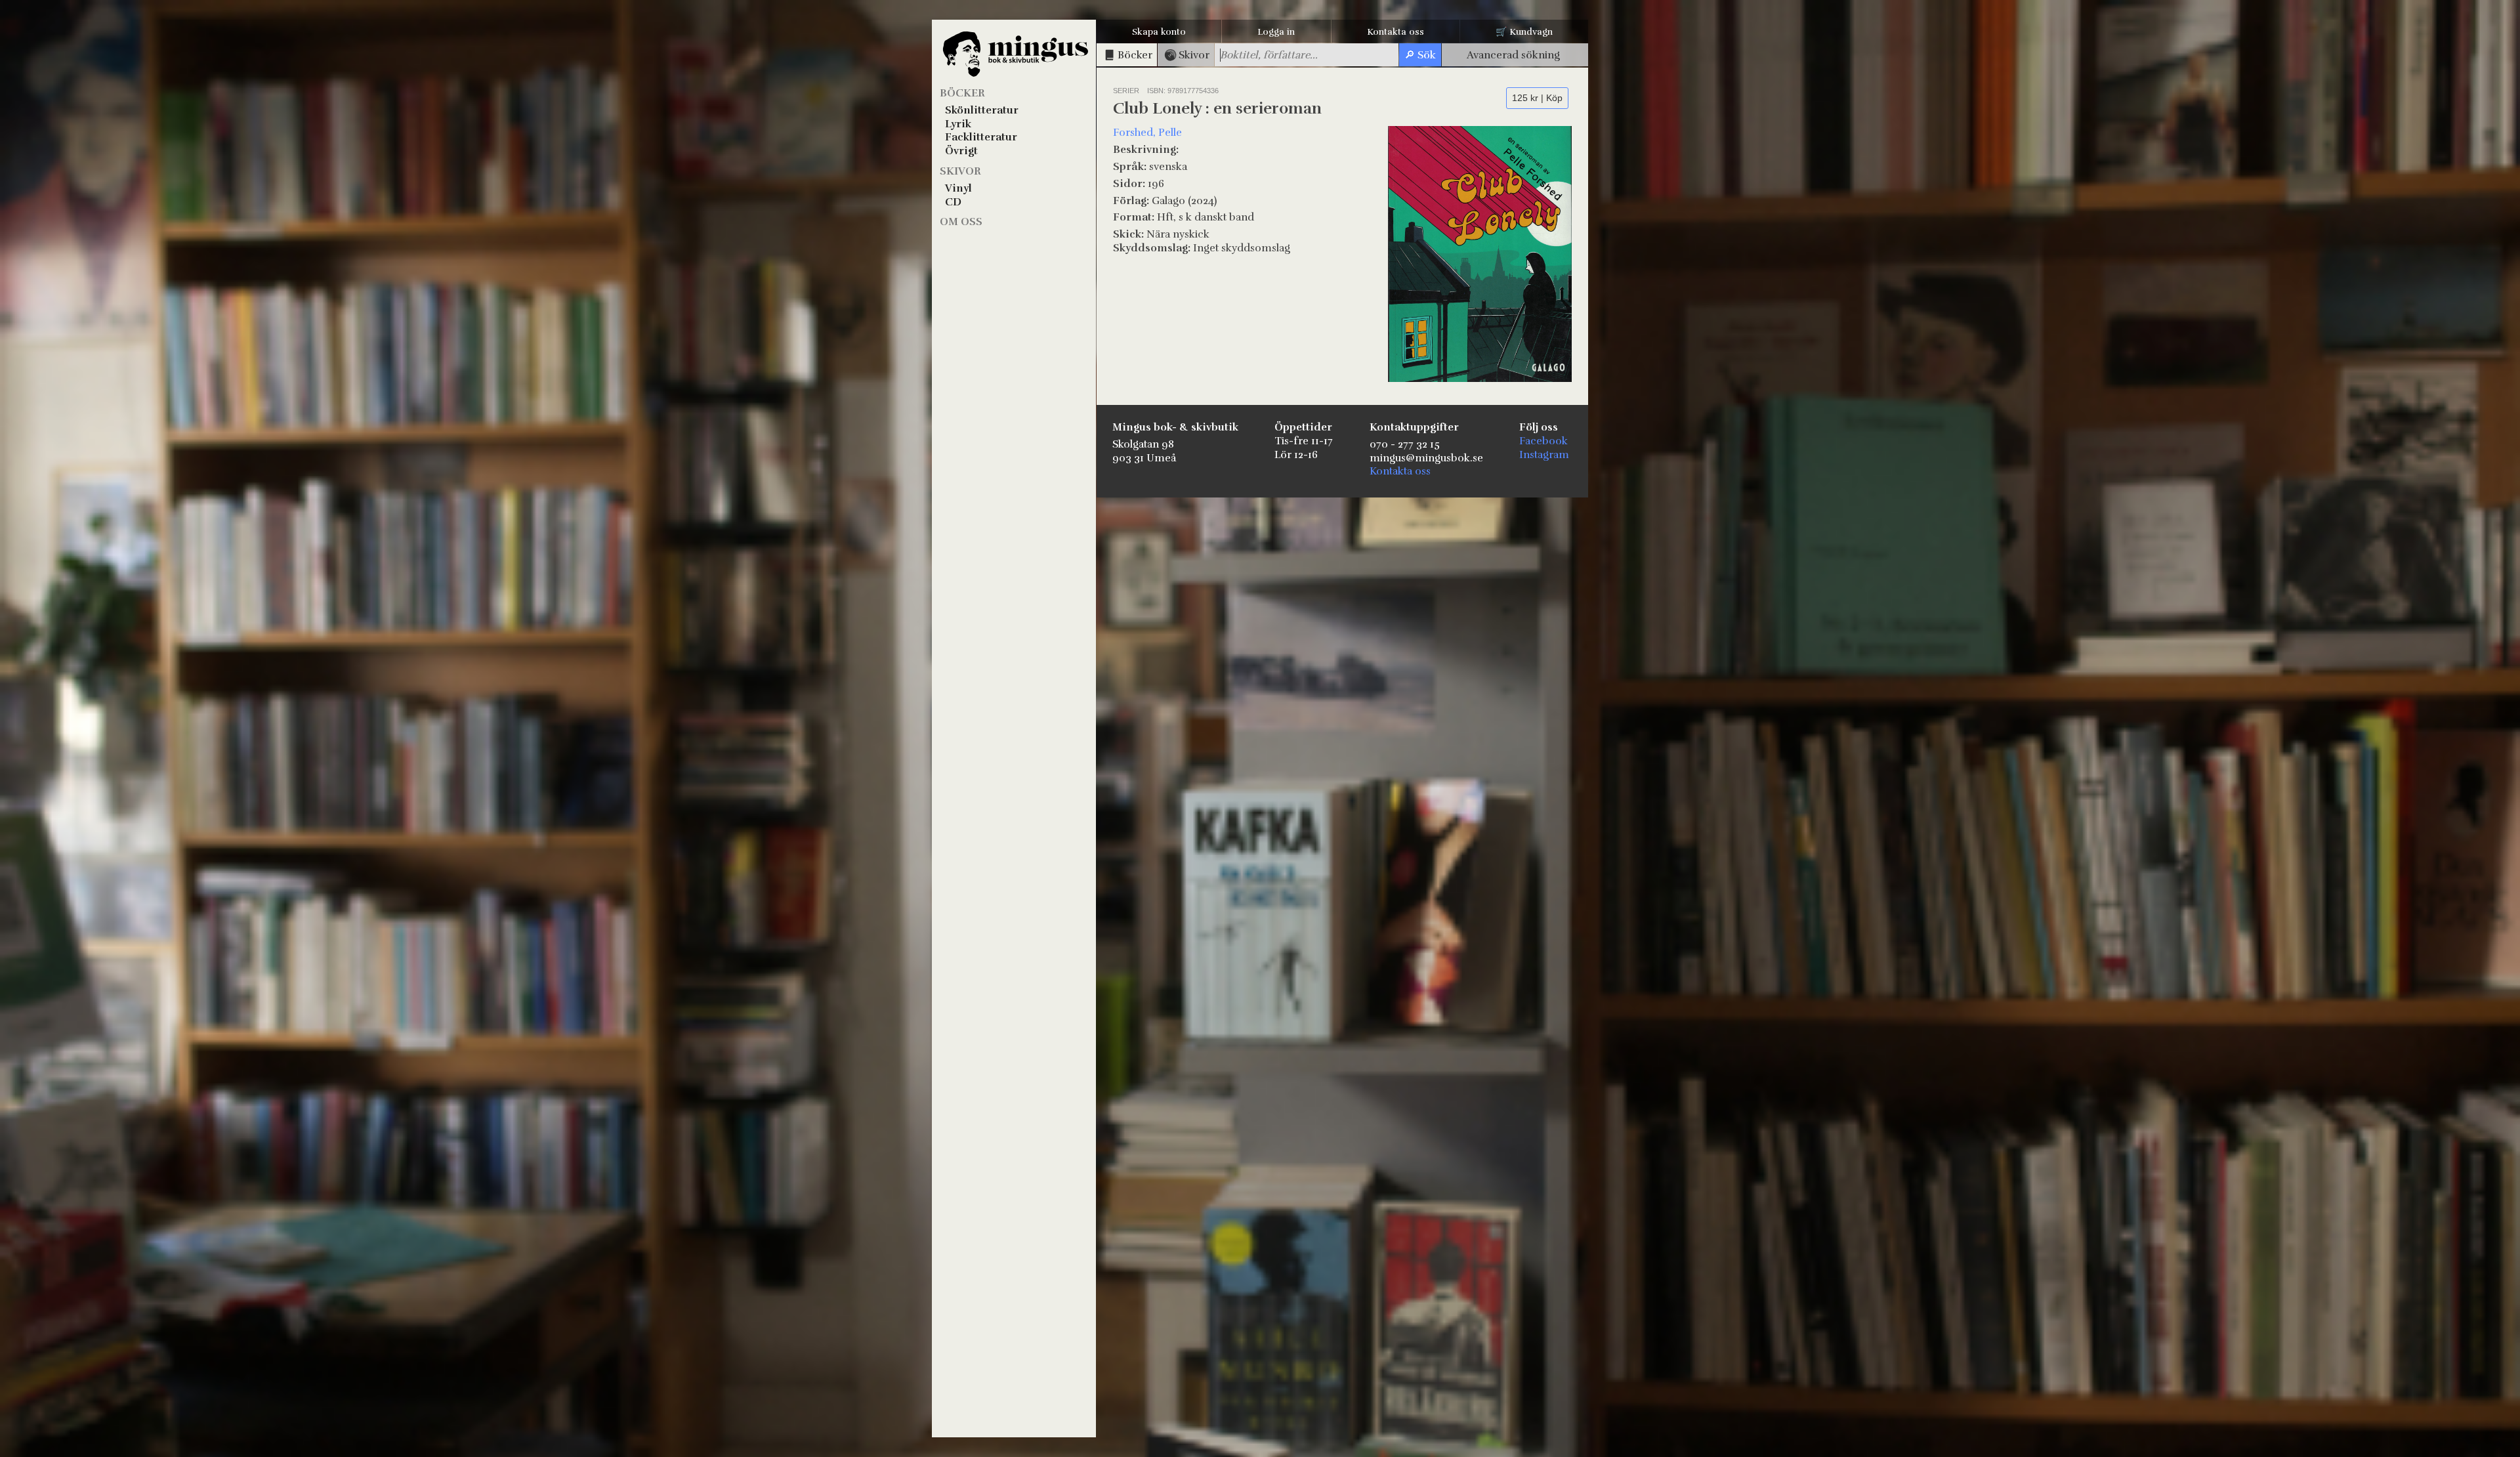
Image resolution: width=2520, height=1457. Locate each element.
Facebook (1543, 441)
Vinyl (958, 188)
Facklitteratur (981, 137)
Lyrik (958, 124)
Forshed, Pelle (1147, 133)
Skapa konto (1159, 32)
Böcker (962, 93)
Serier (1126, 91)
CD (953, 202)
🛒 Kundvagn (1524, 32)
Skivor (960, 171)
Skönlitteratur (982, 110)
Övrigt (961, 151)
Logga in (1276, 32)
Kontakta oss (1396, 32)
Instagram (1544, 455)
